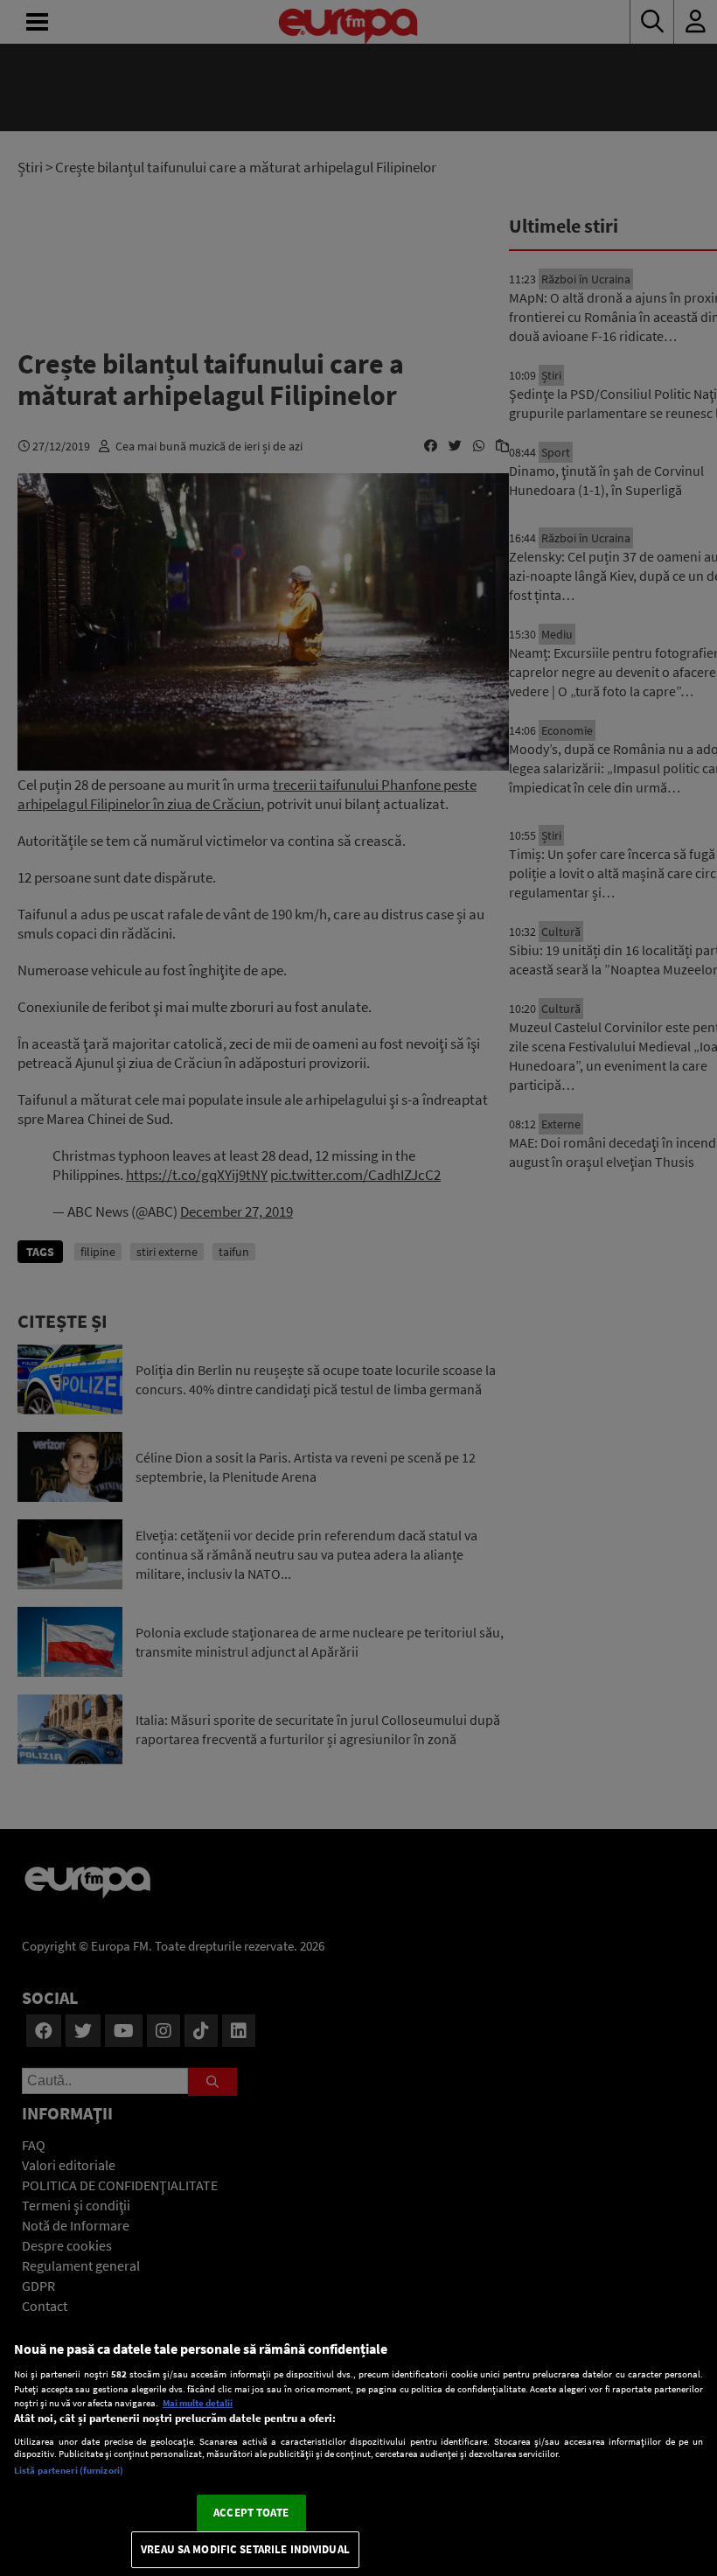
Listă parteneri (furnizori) (69, 2470)
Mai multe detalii (198, 2403)
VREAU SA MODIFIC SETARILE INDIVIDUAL (245, 2549)
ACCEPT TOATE (251, 2513)
